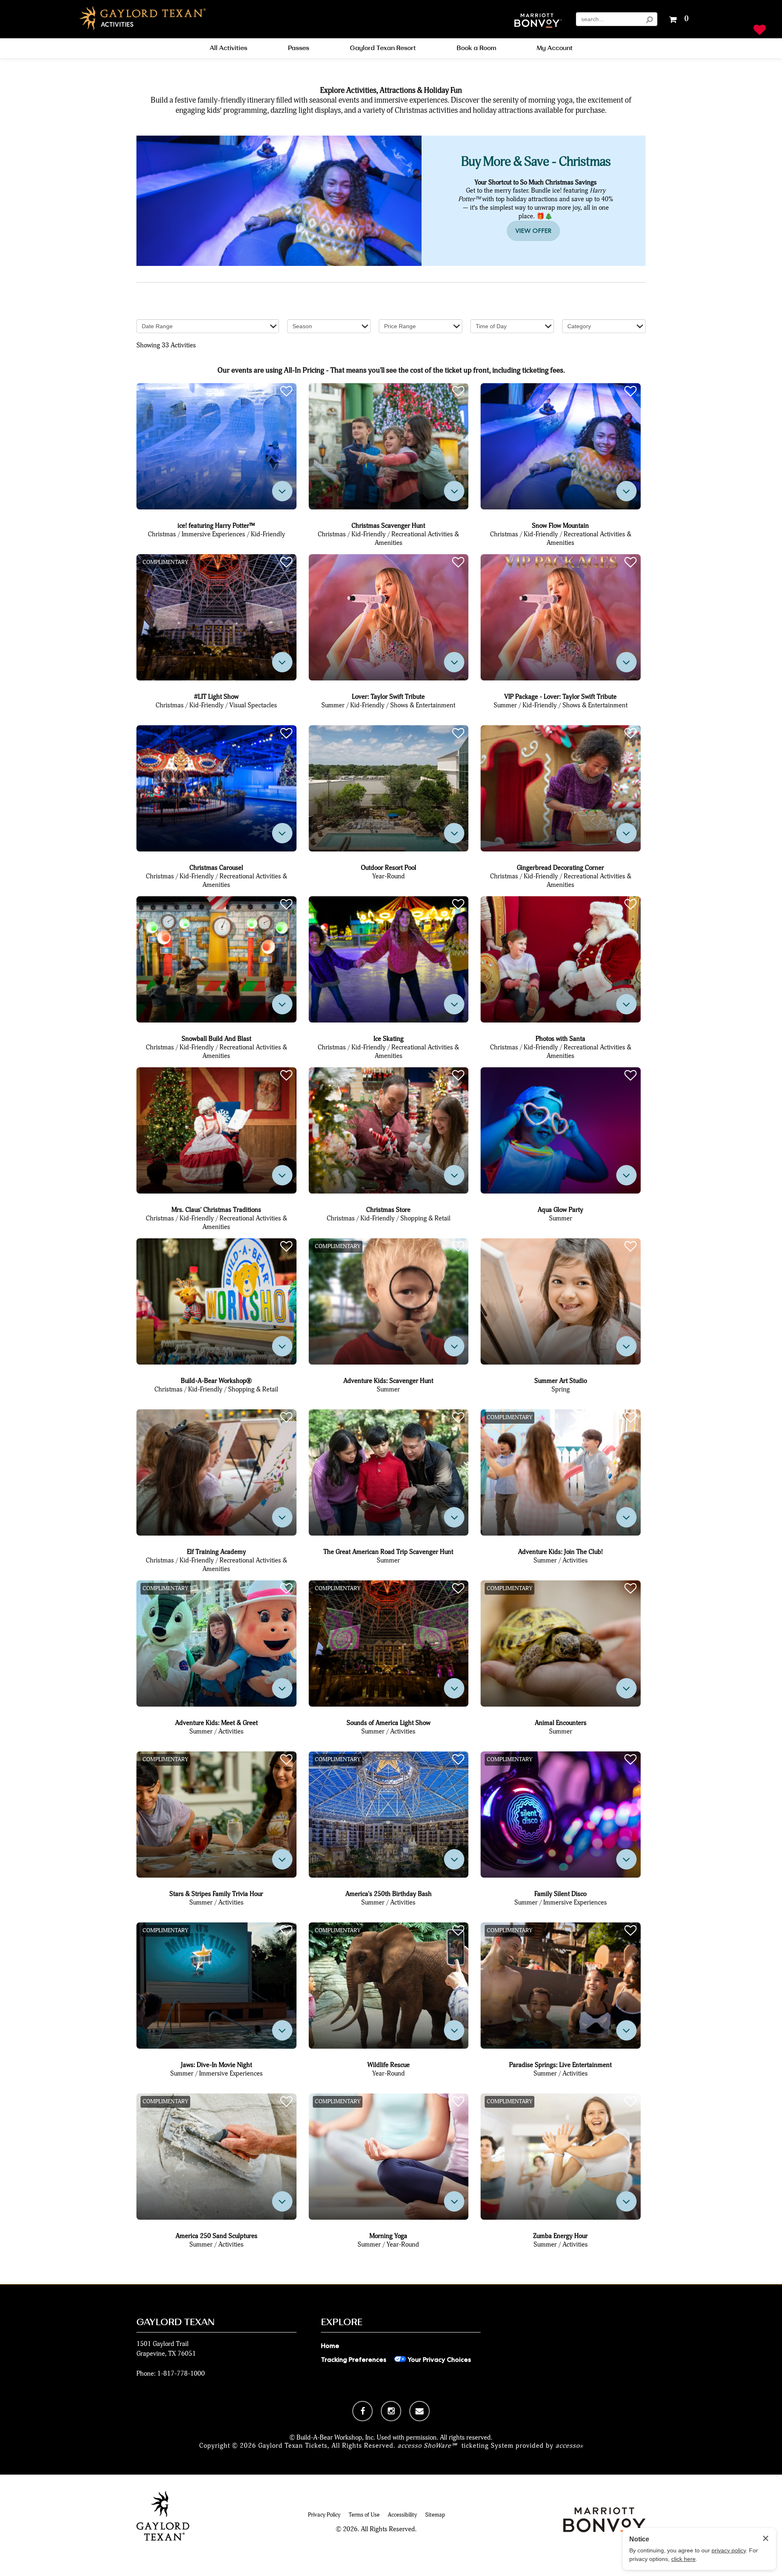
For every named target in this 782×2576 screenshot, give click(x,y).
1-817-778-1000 (181, 2373)
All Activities (228, 48)
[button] (538, 21)
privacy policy (729, 2550)
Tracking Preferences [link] (354, 2360)
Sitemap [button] (435, 2515)
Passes (299, 48)
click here (683, 2559)
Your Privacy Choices (438, 2360)
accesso (569, 2445)
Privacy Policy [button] (324, 2515)
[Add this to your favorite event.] (286, 392)
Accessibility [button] (402, 2515)
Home (330, 2346)
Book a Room (476, 48)
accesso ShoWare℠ (427, 2445)
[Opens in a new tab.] (362, 2411)
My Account (555, 48)
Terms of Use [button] (364, 2515)
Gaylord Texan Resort (383, 48)
